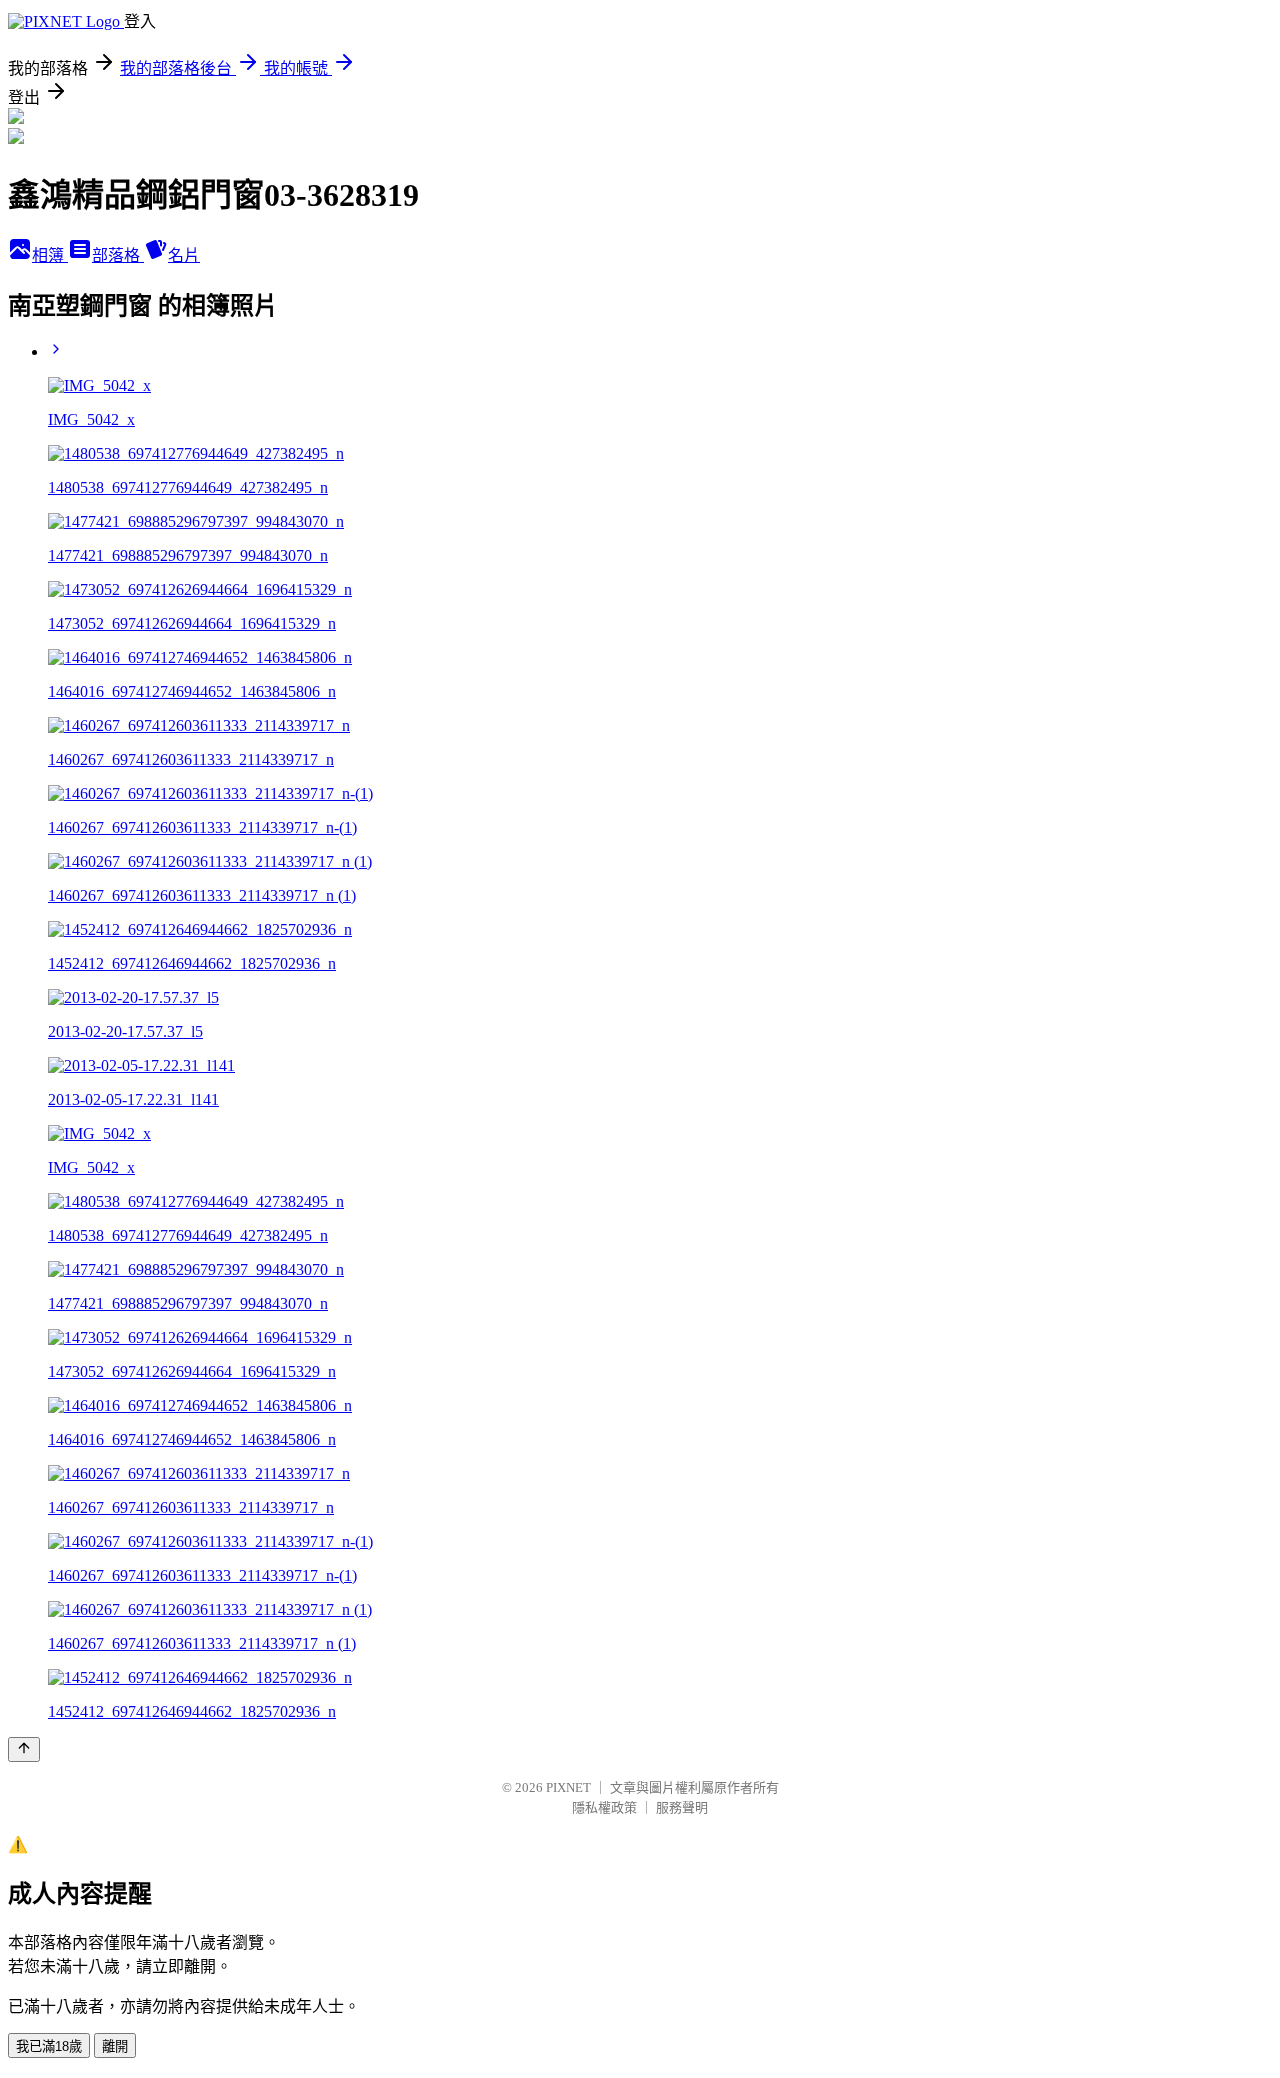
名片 (184, 255)
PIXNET (568, 1787)
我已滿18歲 (49, 2046)
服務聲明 (682, 1807)
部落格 (118, 255)
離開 (115, 2046)
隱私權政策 (604, 1807)
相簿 (50, 255)
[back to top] (24, 1749)
